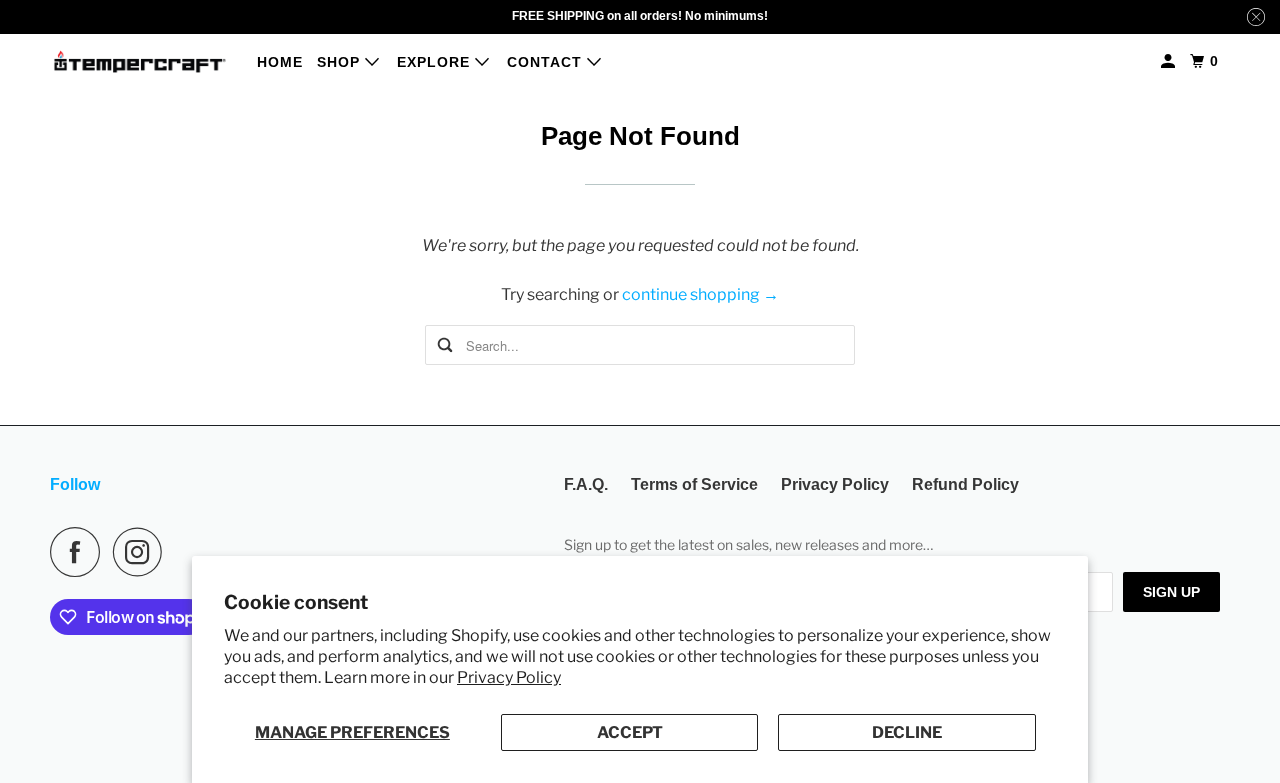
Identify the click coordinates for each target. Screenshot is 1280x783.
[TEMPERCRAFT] (140, 61)
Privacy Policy (509, 677)
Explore (436, 62)
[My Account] (1170, 61)
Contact (547, 62)
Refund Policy (965, 484)
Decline (907, 732)
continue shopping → (700, 294)
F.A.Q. (586, 484)
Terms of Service (694, 484)
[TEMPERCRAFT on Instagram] (143, 552)
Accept (630, 732)
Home (280, 62)
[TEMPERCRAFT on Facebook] (80, 552)
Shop (341, 62)
